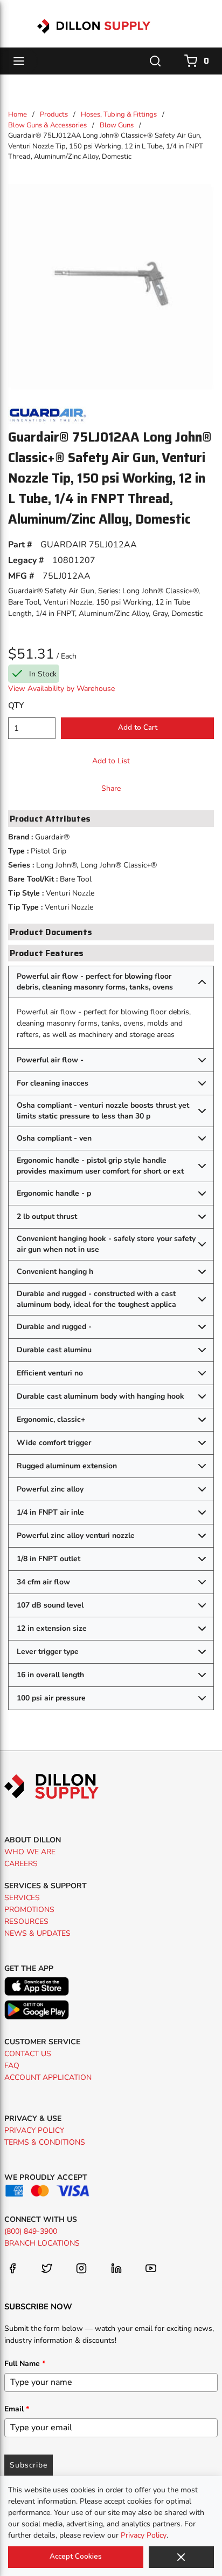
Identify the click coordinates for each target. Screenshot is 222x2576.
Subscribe (29, 2465)
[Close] (181, 2557)
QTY (16, 706)
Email (17, 2409)
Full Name (25, 2364)
